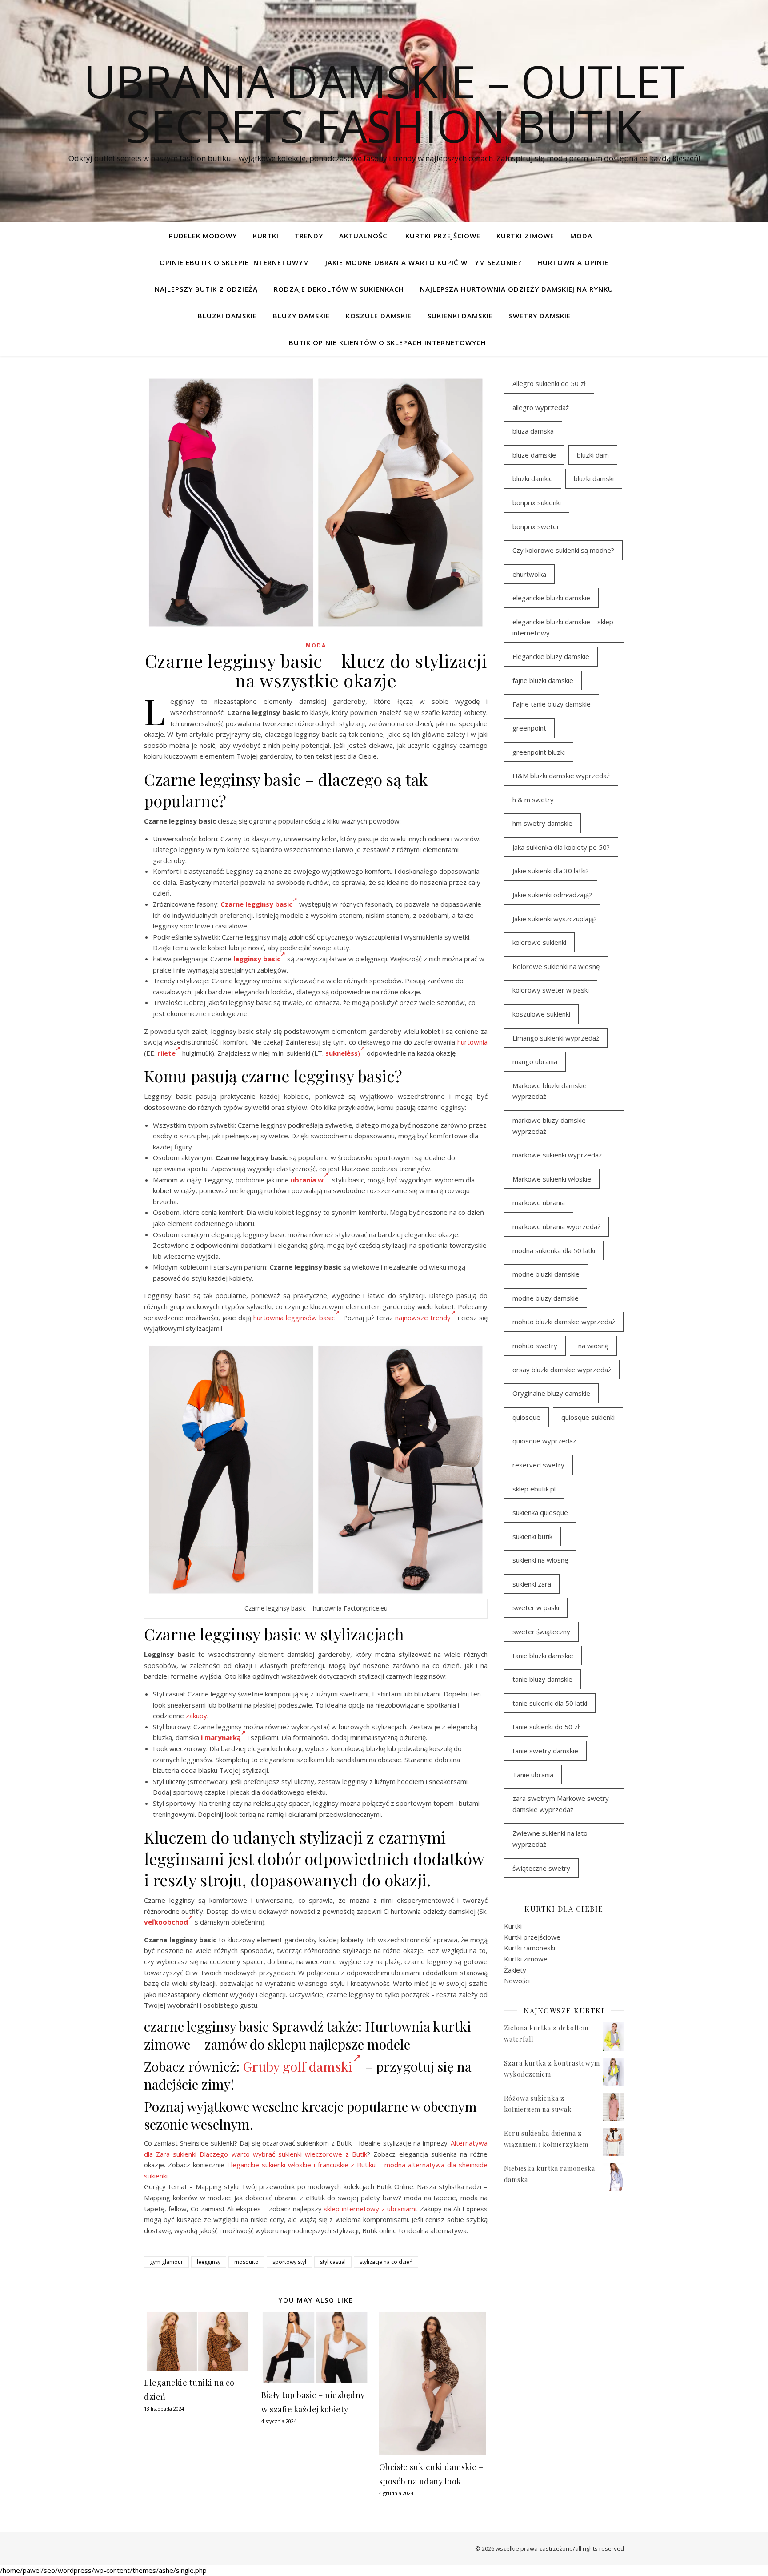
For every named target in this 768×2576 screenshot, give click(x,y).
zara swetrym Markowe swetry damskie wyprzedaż (561, 1804)
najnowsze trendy (423, 1318)
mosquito (246, 2262)
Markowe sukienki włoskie (552, 1179)
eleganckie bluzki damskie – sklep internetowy (563, 627)
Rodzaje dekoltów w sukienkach (339, 289)
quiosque (526, 1417)
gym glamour (166, 2262)
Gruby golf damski (298, 2066)
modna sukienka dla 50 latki (554, 1250)
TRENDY (309, 236)
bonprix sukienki (537, 502)
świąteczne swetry (541, 1868)
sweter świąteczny (541, 1632)
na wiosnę (593, 1346)
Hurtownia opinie (573, 262)
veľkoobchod (166, 1922)
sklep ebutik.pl (534, 1489)
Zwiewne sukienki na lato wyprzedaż (550, 1839)
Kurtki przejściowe (443, 236)
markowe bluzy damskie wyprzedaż (549, 1126)
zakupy (196, 1716)
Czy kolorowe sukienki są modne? (563, 550)
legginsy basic (257, 959)
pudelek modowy (203, 236)
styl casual (333, 2262)
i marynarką (221, 1737)
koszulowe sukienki (541, 1014)
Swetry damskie (540, 316)
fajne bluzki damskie (543, 680)
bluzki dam (593, 455)
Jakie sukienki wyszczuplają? (555, 919)
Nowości (517, 1981)
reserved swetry (538, 1465)
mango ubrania (535, 1061)
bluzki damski (594, 478)
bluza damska (533, 431)
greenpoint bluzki (539, 752)
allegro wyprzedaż (541, 407)
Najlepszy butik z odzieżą (206, 289)
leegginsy (209, 2262)
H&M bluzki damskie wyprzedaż (561, 776)
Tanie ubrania (533, 1775)
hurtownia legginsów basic (294, 1318)
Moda (581, 236)
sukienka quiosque (540, 1512)
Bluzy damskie (301, 316)
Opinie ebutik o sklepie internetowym (234, 262)
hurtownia (472, 1042)
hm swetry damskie (542, 823)
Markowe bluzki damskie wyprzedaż (550, 1091)
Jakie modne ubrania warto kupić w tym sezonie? (423, 262)
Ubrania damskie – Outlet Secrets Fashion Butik (384, 103)
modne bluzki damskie (546, 1274)
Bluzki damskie (227, 316)
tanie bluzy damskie (542, 1679)
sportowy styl (289, 2262)
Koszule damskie (379, 316)
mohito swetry (535, 1346)
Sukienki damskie (460, 316)
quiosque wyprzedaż (544, 1441)
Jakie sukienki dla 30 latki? (551, 871)
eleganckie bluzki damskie (551, 598)
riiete (166, 1053)
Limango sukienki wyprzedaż (556, 1038)
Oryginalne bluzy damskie (551, 1393)
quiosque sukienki (588, 1417)
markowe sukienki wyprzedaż (557, 1155)
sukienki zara (532, 1584)
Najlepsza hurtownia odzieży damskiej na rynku (517, 289)
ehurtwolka (529, 574)
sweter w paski (536, 1607)
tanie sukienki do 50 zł (546, 1727)
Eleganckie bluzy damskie (551, 656)
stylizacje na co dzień (386, 2262)
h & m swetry (533, 800)
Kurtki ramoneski (530, 1948)
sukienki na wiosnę (540, 1560)
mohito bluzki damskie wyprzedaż (564, 1322)
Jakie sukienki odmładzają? (552, 895)
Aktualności (364, 236)
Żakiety (515, 1970)
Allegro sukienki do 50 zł (549, 383)
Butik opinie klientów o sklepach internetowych (388, 342)
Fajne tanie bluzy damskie (552, 704)
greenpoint (529, 728)
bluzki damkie (533, 478)
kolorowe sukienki (539, 942)
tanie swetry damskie (545, 1751)
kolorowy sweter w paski (551, 990)
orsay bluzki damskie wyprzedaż (562, 1370)
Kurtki (266, 236)
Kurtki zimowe (525, 236)
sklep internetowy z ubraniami (370, 2209)
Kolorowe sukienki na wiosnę (556, 966)
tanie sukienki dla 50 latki (550, 1703)
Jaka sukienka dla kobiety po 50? (561, 847)
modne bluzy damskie (546, 1298)
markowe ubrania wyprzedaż (556, 1226)
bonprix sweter (536, 526)
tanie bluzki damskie (543, 1656)
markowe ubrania (539, 1202)
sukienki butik (532, 1536)
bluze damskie (534, 455)
